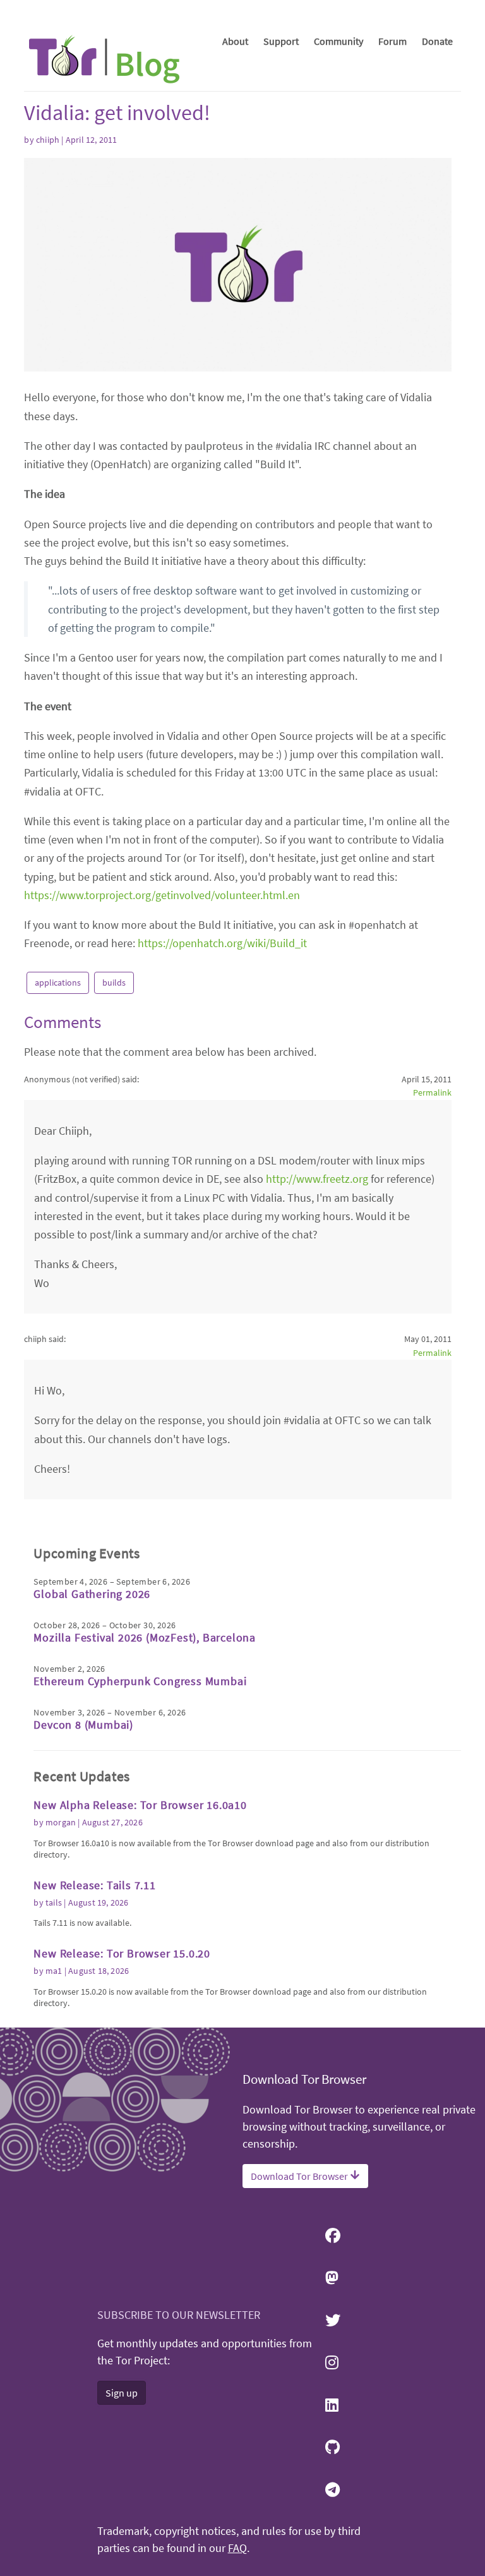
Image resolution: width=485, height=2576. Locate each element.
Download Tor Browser (300, 2176)
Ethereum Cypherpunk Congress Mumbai (140, 1681)
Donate (437, 41)
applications (58, 983)
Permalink (432, 1092)
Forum (392, 41)
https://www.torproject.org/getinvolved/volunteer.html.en (162, 895)
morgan (61, 1822)
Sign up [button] (122, 2393)
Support (281, 41)
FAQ (237, 2548)
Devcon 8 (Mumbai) (83, 1725)
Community (338, 41)
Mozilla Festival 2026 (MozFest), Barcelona (145, 1637)
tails (54, 1902)
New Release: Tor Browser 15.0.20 (122, 1953)
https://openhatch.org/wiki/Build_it (222, 943)
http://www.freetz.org (317, 1179)
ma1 (54, 1971)
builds (114, 983)
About (235, 41)
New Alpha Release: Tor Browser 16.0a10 (140, 1805)
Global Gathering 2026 (92, 1594)
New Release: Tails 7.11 (94, 1885)
